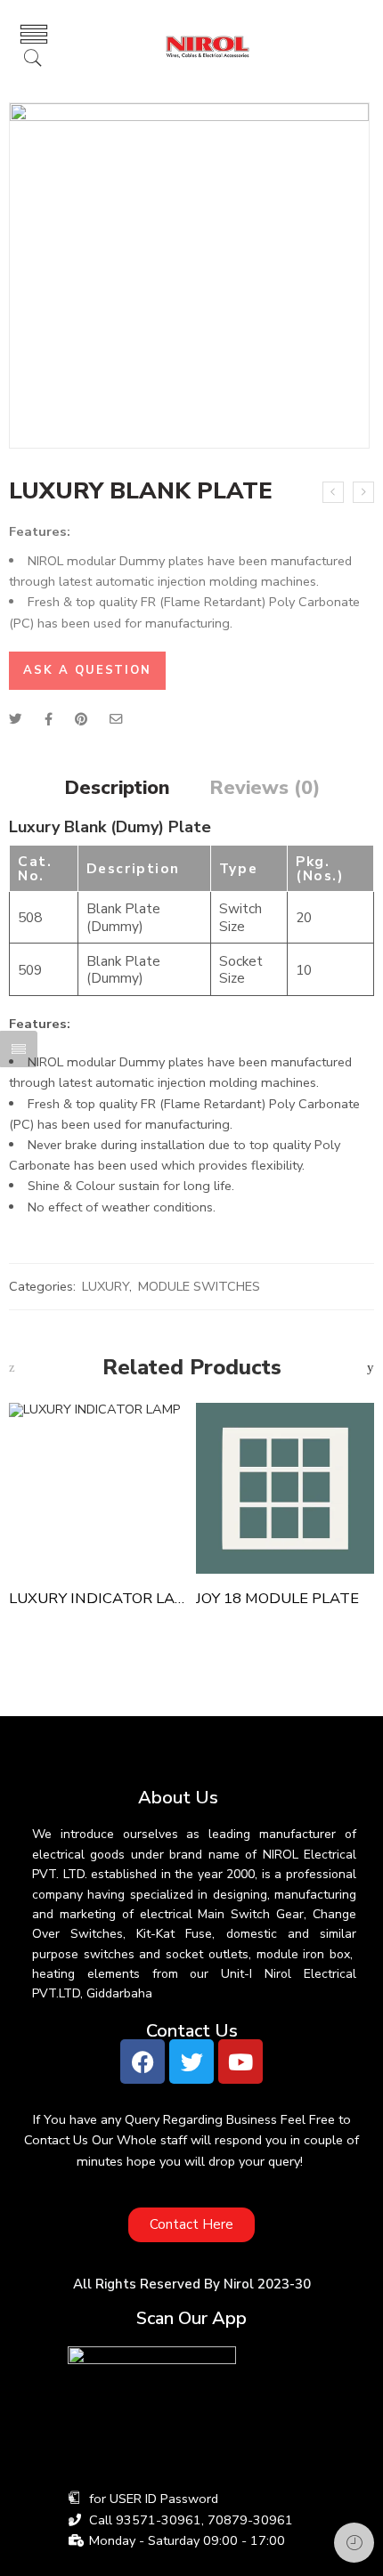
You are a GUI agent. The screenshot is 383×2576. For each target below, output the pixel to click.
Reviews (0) (265, 789)
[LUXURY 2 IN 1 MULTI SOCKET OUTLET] (363, 492)
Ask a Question (87, 670)
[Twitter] (191, 2062)
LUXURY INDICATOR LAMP (98, 1598)
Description (117, 789)
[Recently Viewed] (354, 2543)
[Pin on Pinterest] (81, 719)
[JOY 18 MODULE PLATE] (285, 1488)
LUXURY (106, 1286)
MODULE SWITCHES (199, 1286)
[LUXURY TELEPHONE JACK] (333, 492)
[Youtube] (240, 2062)
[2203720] (189, 276)
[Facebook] (143, 2062)
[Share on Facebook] (49, 719)
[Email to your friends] (116, 719)
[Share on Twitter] (16, 719)
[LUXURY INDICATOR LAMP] (98, 1488)
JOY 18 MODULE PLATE (277, 1598)
